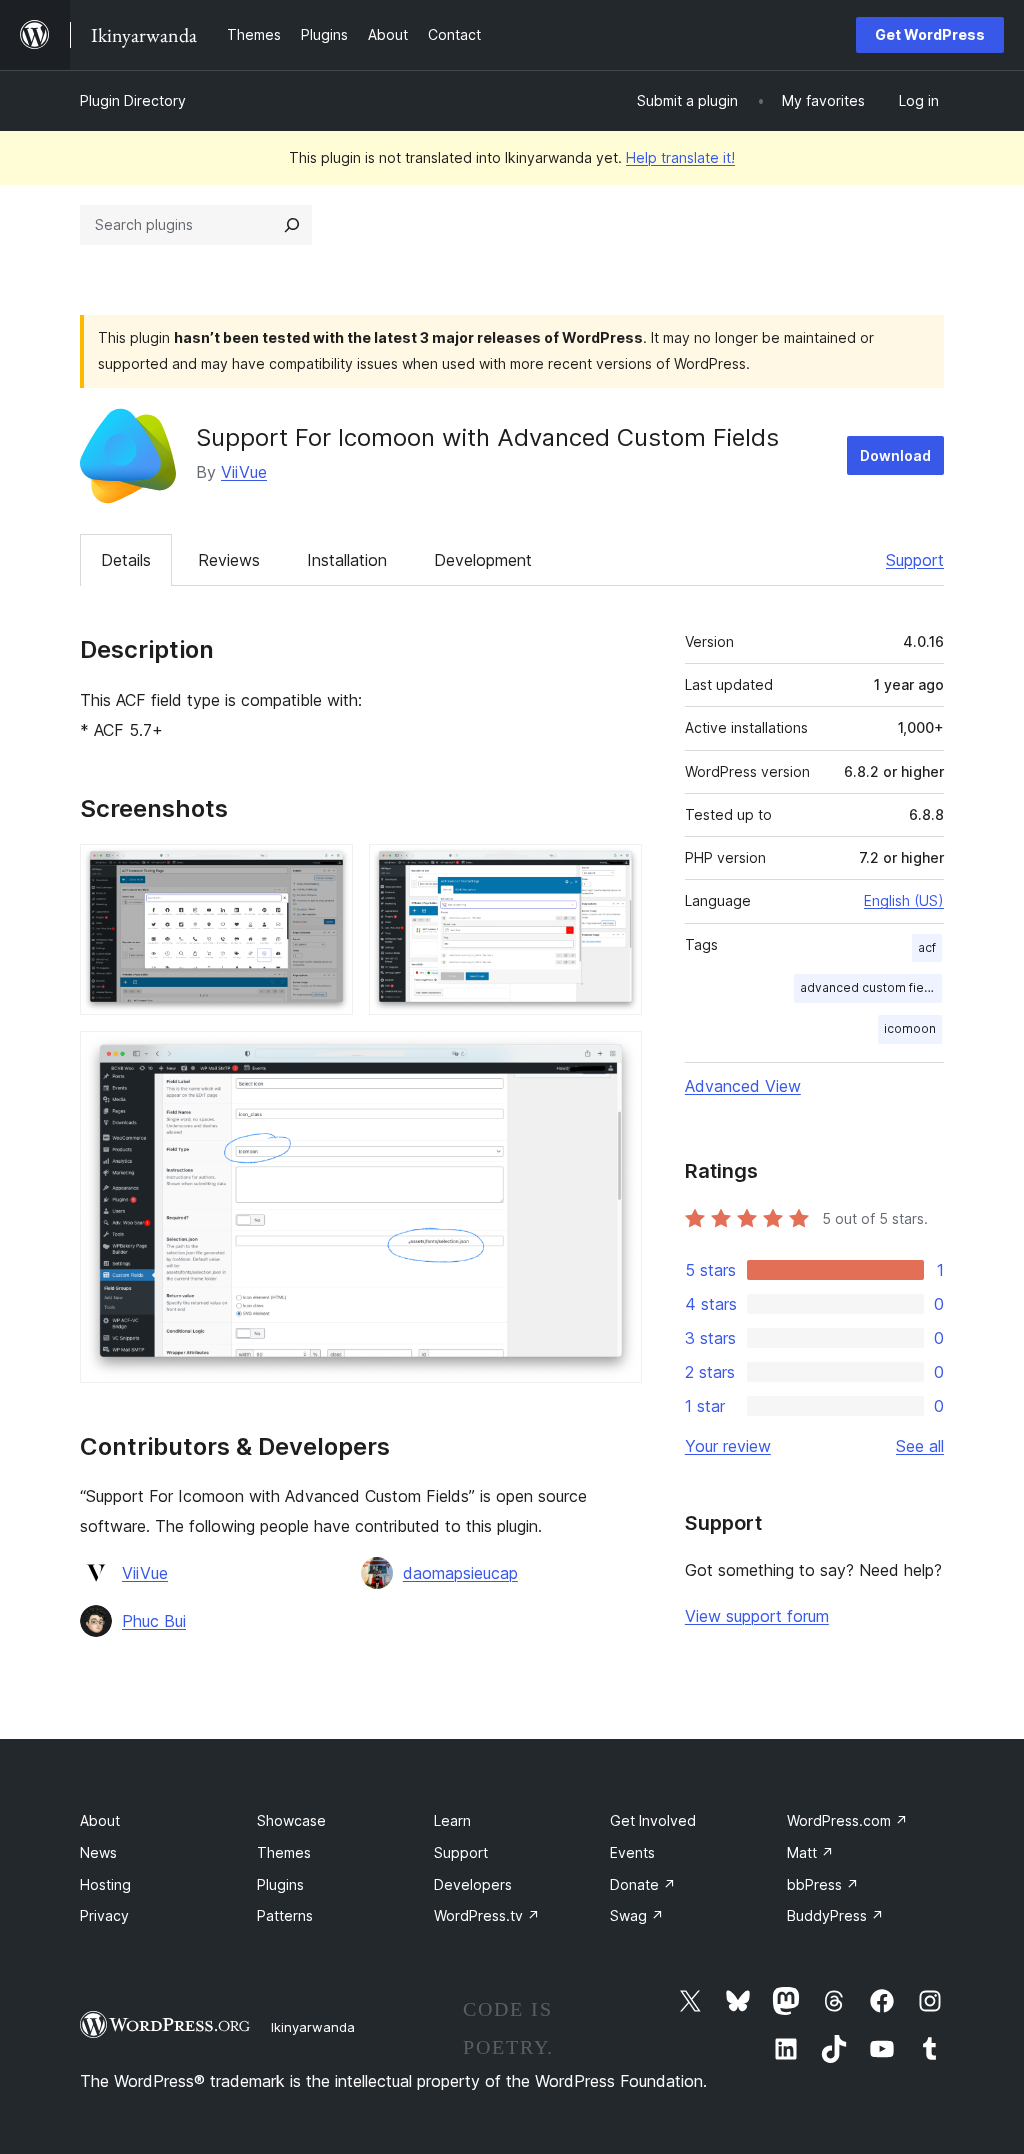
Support (915, 560)
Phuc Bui (154, 1621)
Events (632, 1852)
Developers (473, 1884)
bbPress (823, 1884)
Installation (347, 560)
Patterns (285, 1915)
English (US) (904, 900)
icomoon (910, 1028)
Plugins (280, 1884)
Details (126, 560)
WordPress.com (847, 1820)
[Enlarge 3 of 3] (615, 1058)
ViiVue (244, 472)
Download (895, 455)
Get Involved (653, 1820)
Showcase (291, 1820)
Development (483, 560)
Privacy (104, 1915)
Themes (284, 1852)
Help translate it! (680, 157)
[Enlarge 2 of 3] (615, 871)
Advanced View (743, 1086)
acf (927, 947)
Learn (452, 1820)
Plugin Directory (133, 100)
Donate (643, 1884)
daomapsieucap (460, 1573)
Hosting (105, 1884)
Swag (637, 1915)
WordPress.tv (487, 1915)
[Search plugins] (292, 225)
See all (920, 1446)
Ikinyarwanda (313, 2027)
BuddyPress (835, 1915)
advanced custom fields (871, 987)
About (100, 1820)
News (98, 1852)
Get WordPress (930, 34)
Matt (810, 1852)
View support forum (757, 1616)
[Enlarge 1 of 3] (326, 871)
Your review (728, 1446)
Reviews (229, 560)
